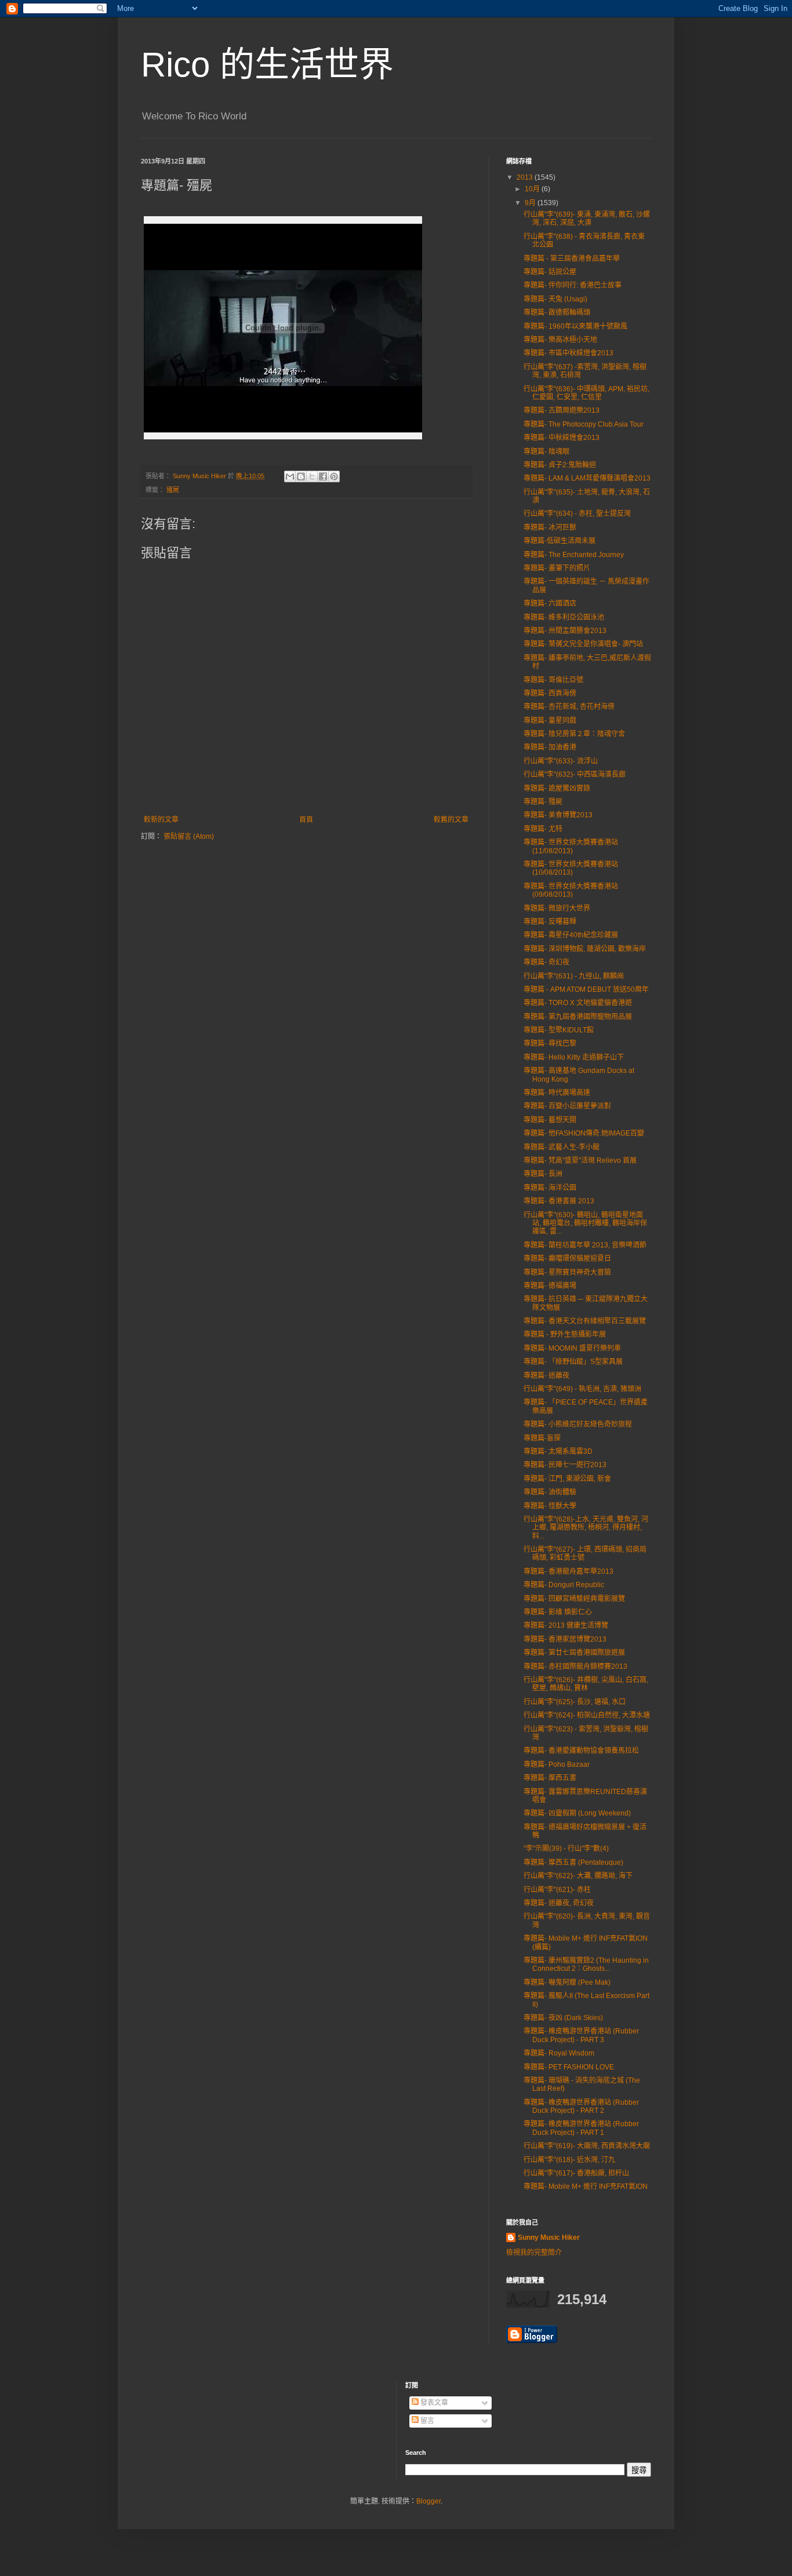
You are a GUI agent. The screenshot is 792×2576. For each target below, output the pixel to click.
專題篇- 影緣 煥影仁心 (558, 1612)
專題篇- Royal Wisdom (559, 2053)
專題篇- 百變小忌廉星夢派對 (567, 1106)
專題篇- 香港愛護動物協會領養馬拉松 (581, 1751)
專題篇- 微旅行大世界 (557, 908)
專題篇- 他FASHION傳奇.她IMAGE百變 (584, 1133)
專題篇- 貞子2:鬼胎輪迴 (560, 465)
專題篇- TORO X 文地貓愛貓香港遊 (578, 1003)
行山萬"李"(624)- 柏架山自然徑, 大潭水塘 (587, 1715)
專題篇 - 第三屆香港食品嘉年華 (572, 259)
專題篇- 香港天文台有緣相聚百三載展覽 (585, 1321)
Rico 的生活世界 (267, 65)
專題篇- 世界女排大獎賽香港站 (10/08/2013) (571, 868)
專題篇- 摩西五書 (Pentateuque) (573, 1862)
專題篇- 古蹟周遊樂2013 (562, 410)
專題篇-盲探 (542, 1438)
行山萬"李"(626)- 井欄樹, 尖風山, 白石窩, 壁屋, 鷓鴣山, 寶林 (586, 1684)
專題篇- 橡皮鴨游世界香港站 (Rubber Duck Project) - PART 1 (581, 2128)
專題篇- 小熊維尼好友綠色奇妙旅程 (578, 1424)
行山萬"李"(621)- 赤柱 (557, 1890)
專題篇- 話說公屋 (550, 272)
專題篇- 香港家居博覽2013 (565, 1639)
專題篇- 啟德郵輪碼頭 (557, 312)
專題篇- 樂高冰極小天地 (560, 340)
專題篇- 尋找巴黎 (550, 1043)
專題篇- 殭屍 (543, 802)
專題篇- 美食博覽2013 (558, 815)
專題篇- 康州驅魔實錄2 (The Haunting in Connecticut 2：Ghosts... (586, 1964)
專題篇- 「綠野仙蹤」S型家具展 (573, 1362)
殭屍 (173, 490)
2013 (526, 177)
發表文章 (433, 2403)
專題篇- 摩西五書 (550, 1778)
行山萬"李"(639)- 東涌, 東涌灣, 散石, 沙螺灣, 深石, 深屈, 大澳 (587, 219)
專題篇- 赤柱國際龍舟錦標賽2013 (575, 1667)
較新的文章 (161, 820)
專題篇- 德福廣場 (550, 1286)
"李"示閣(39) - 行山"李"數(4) (566, 1849)
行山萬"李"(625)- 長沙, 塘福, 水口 (575, 1702)
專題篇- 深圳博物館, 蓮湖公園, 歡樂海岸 (585, 949)
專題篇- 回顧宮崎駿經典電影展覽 (574, 1599)
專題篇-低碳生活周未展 (560, 541)
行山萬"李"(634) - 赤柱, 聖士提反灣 (577, 514)
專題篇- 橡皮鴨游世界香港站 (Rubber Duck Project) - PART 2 (581, 2106)
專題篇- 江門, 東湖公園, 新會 (567, 1479)
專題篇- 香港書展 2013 (559, 1201)
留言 (426, 2421)
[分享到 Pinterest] (334, 476)
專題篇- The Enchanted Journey (574, 555)
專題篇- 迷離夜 (546, 1376)
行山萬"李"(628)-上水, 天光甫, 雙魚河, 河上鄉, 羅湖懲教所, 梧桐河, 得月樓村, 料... (586, 1528)
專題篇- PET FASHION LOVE (569, 2067)
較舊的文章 (451, 820)
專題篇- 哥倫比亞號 (553, 680)
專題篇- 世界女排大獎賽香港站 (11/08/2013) (571, 846)
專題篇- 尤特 (543, 829)
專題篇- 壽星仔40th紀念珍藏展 (571, 935)
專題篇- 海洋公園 (550, 1188)
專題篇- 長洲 (543, 1174)
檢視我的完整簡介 (534, 2253)
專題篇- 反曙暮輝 (550, 922)
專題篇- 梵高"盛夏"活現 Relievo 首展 (580, 1160)
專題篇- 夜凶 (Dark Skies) (563, 2018)
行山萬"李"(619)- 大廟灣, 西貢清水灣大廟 (587, 2146)
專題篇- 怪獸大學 (550, 1506)
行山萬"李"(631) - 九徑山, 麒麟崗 (574, 976)
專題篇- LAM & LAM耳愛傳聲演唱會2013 (587, 478)
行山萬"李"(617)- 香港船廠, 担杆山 (576, 2173)
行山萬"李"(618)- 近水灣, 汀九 (569, 2160)
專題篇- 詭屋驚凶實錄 (557, 788)
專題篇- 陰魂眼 (546, 452)
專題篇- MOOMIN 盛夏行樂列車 (572, 1348)
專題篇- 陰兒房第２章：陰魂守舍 (574, 734)
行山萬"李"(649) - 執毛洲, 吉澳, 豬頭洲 (582, 1389)
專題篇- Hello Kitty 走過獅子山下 (574, 1057)
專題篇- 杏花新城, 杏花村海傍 (569, 707)
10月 (533, 189)
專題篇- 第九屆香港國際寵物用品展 (578, 1017)
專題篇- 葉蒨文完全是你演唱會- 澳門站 (583, 644)
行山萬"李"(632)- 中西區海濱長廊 (575, 774)
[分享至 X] (312, 476)
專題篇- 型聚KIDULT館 (559, 1030)
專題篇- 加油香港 (550, 747)
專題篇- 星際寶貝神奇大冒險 (567, 1272)
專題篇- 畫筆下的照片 (557, 568)
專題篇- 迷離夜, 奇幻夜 (559, 1903)
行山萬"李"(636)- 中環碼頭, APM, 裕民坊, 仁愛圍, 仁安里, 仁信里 (586, 393)
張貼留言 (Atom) (189, 836)
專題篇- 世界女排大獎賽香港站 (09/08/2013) (571, 890)
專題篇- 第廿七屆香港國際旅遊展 (574, 1653)
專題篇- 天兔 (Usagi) (555, 299)
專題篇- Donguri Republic (564, 1585)
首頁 (306, 820)
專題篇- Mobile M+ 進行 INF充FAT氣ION (586, 2186)
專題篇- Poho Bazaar (557, 1764)
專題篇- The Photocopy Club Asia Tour (584, 424)
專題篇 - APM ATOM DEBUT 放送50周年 (586, 989)
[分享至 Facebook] (323, 476)
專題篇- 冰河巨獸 (550, 527)
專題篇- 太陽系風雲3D (558, 1451)
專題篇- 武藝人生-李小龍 (562, 1147)
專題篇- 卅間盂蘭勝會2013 (565, 631)
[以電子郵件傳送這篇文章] (290, 476)
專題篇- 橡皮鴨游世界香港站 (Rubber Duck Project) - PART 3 (581, 2035)
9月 (531, 203)
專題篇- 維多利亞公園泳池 (564, 617)
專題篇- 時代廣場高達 (557, 1093)
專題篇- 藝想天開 (550, 1120)
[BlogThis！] (301, 476)
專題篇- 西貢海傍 (550, 693)
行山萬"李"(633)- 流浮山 (561, 761)
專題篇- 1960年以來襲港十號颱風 (575, 326)
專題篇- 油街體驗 (550, 1492)
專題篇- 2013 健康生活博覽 (566, 1625)
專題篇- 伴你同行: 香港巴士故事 (573, 285)
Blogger (428, 2501)
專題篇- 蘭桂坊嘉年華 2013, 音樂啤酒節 (585, 1245)
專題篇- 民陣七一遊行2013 (565, 1465)
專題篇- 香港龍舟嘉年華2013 (568, 1571)
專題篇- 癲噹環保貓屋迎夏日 (567, 1258)
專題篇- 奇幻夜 (546, 962)
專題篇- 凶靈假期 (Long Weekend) (577, 1813)
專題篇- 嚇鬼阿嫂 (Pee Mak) (567, 1982)
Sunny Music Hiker (549, 2237)
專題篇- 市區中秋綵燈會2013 (568, 353)
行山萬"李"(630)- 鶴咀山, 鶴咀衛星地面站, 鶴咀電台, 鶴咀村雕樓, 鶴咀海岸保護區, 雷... (585, 1223)
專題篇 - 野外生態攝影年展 (565, 1334)
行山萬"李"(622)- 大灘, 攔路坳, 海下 (578, 1876)
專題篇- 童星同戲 (550, 721)
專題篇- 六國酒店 (550, 603)
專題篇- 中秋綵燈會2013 (562, 438)
